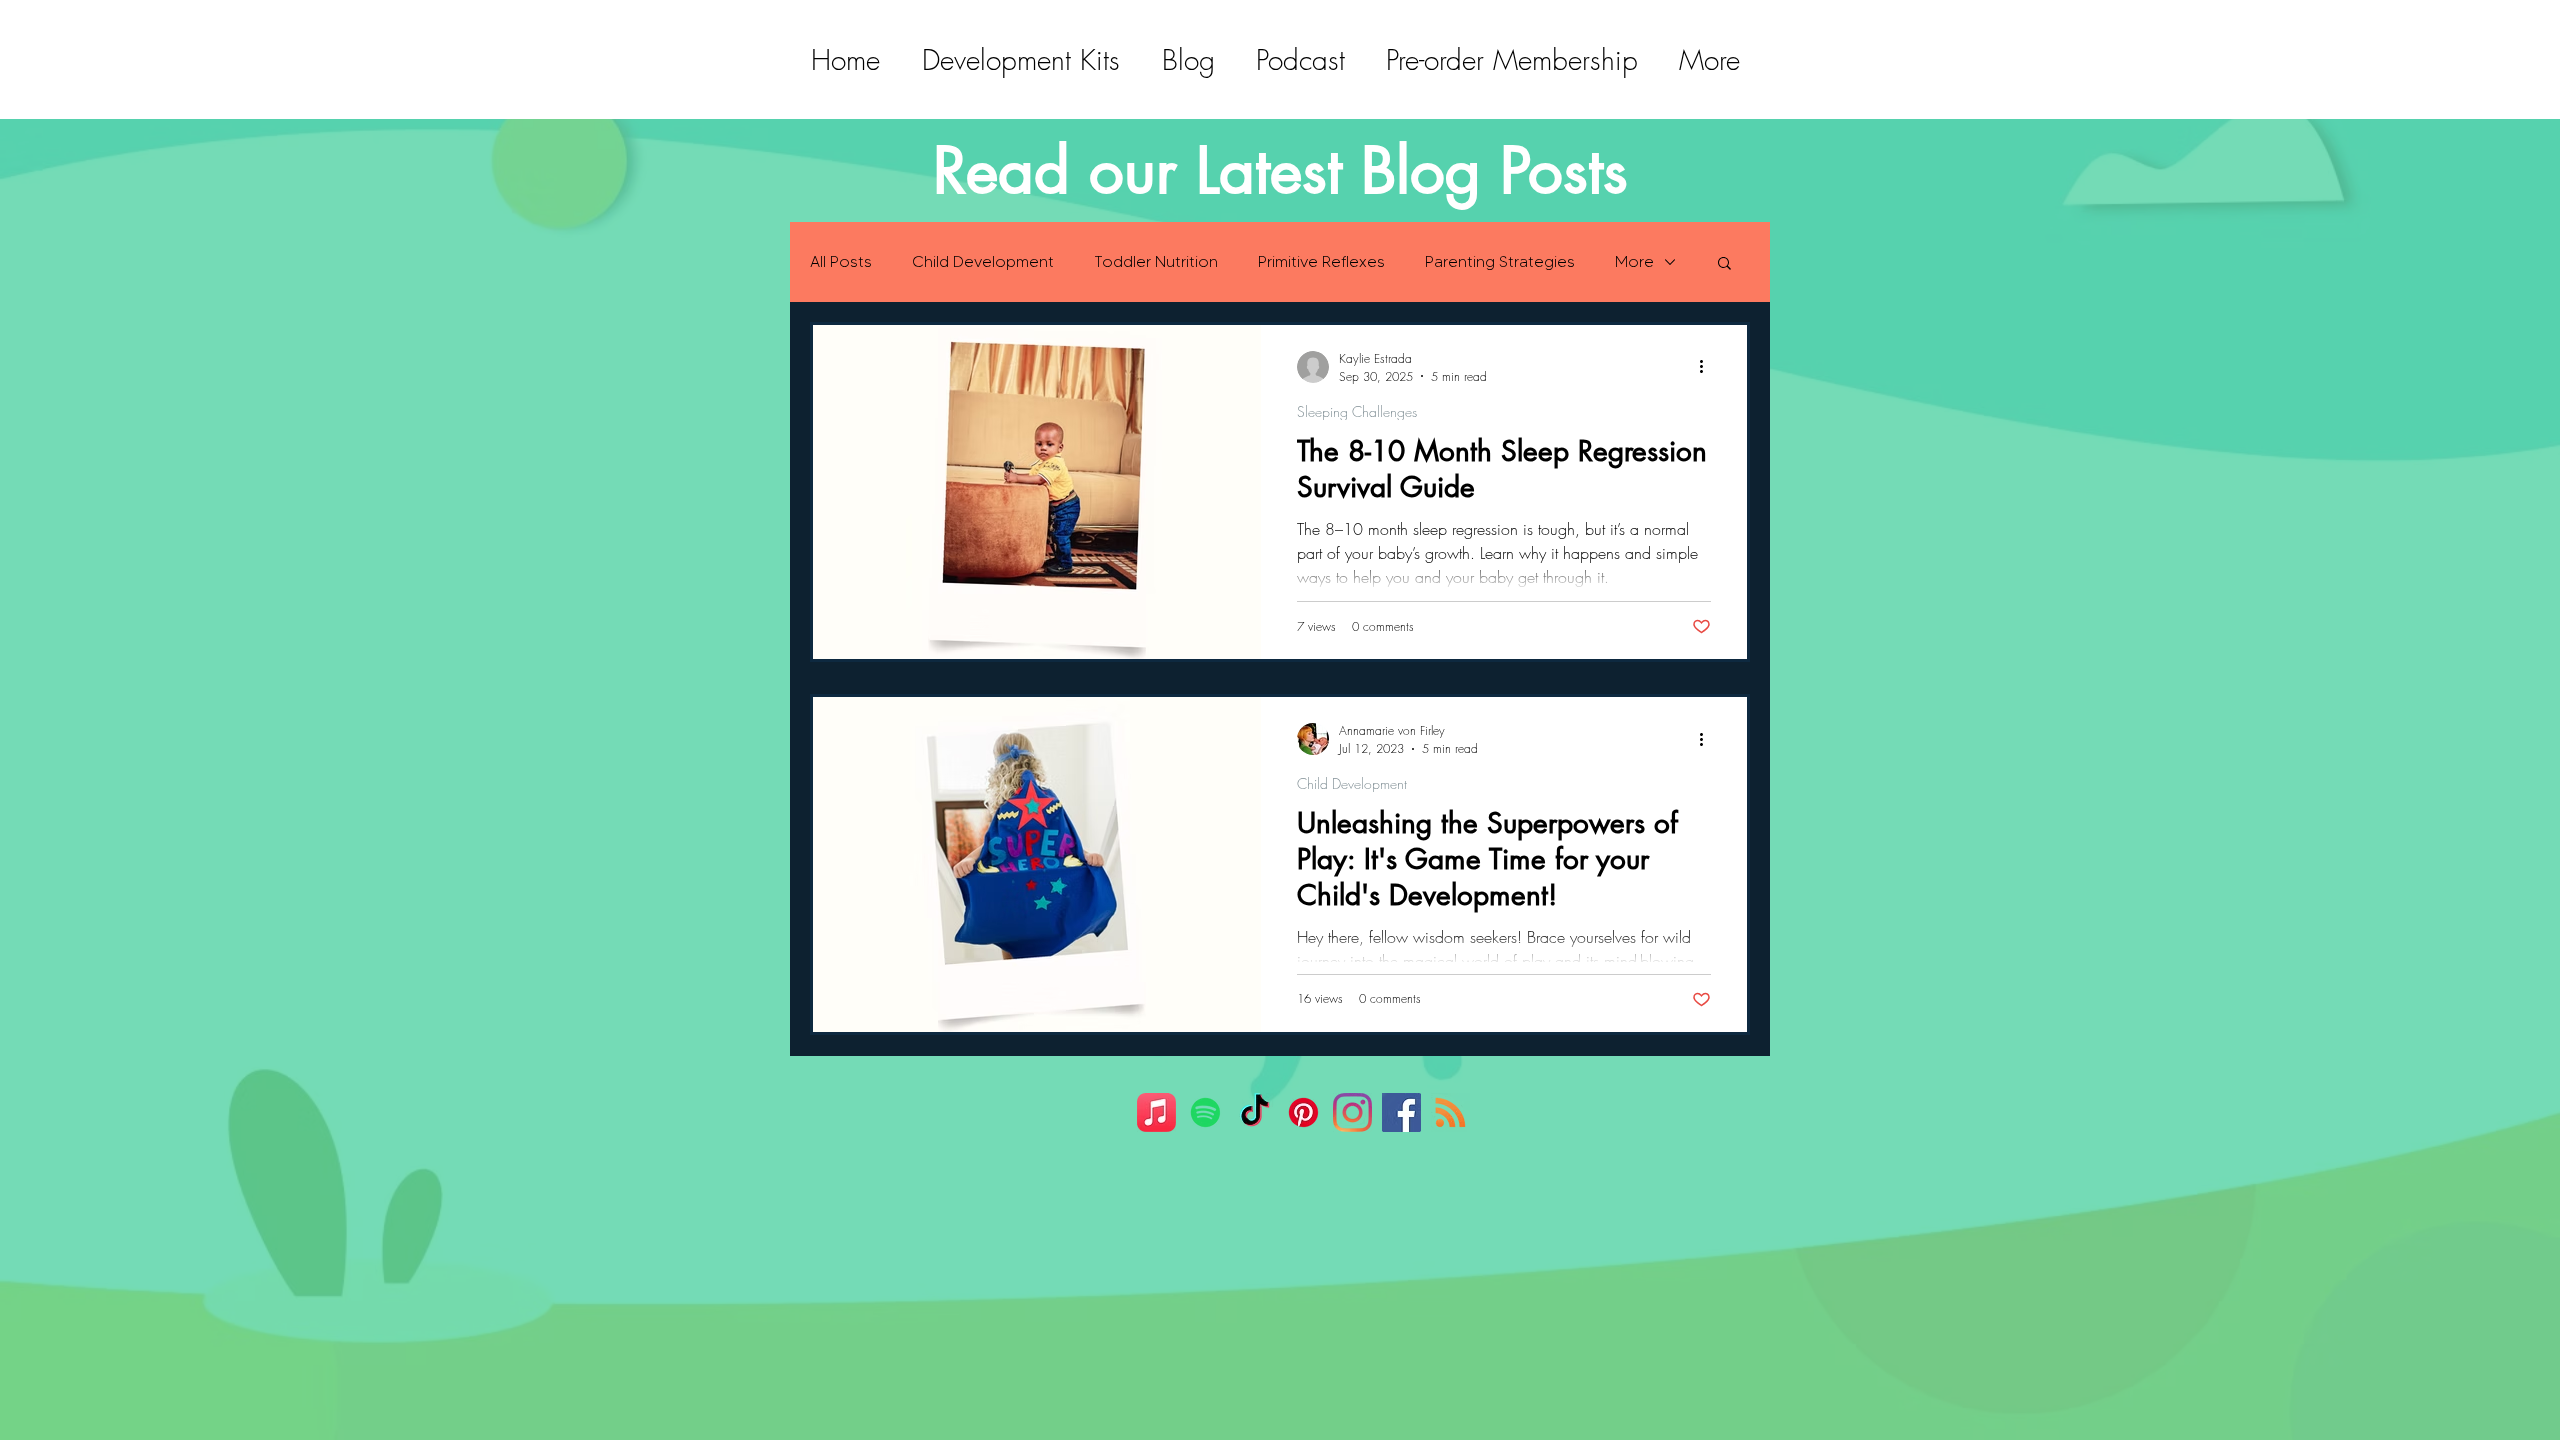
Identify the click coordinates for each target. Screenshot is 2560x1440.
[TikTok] (1254, 1112)
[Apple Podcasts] (1156, 1112)
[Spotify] (1205, 1112)
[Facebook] (1401, 1112)
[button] (1724, 264)
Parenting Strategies (1500, 261)
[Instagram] (1352, 1112)
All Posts (841, 261)
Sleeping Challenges (1357, 411)
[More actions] (1708, 367)
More (1634, 261)
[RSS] (1450, 1112)
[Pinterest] (1303, 1112)
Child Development (983, 261)
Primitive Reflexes (1321, 261)
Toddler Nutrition (1156, 261)
